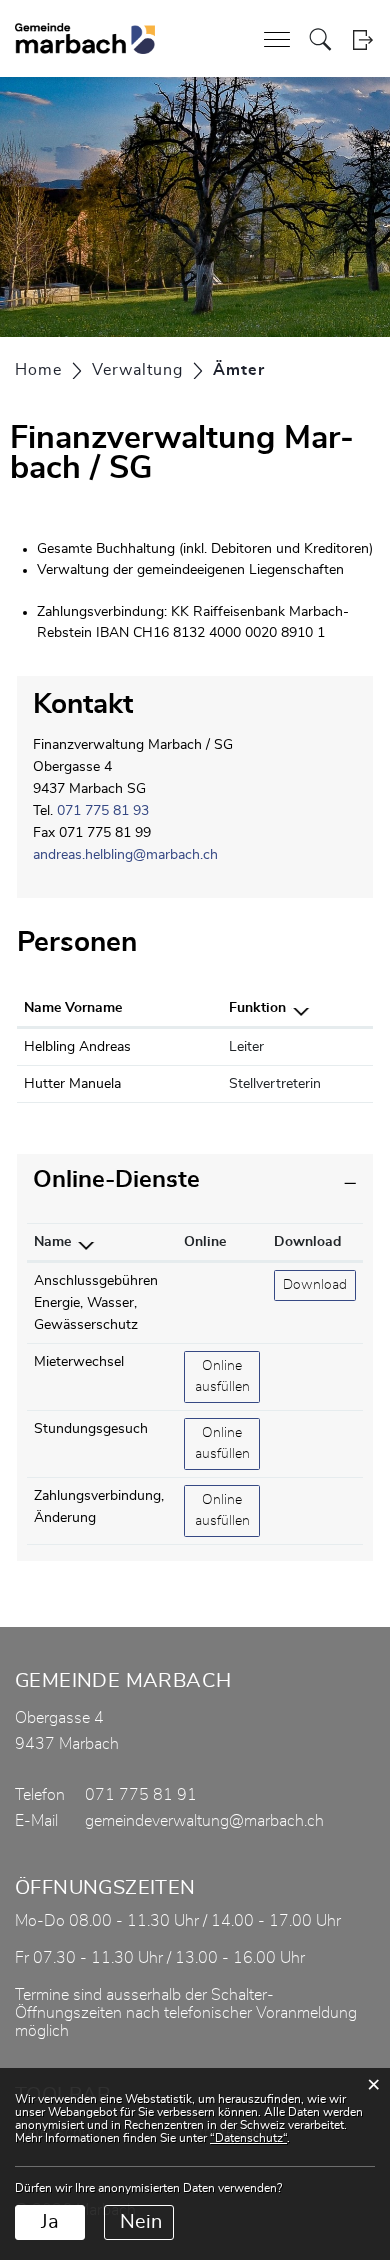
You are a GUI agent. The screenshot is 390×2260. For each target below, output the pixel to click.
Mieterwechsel (79, 1362)
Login (362, 39)
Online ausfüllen (227, 1376)
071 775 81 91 (141, 1795)
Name (52, 1242)
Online (205, 1242)
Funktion (257, 1008)
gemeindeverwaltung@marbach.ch (204, 1821)
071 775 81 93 (103, 811)
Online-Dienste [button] (116, 1180)
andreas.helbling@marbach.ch (125, 855)
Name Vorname (73, 1008)
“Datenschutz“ (248, 2138)
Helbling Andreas (77, 1047)
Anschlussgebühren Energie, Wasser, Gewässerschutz (96, 1303)
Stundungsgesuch (91, 1429)
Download (307, 1242)
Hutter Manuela (72, 1084)
